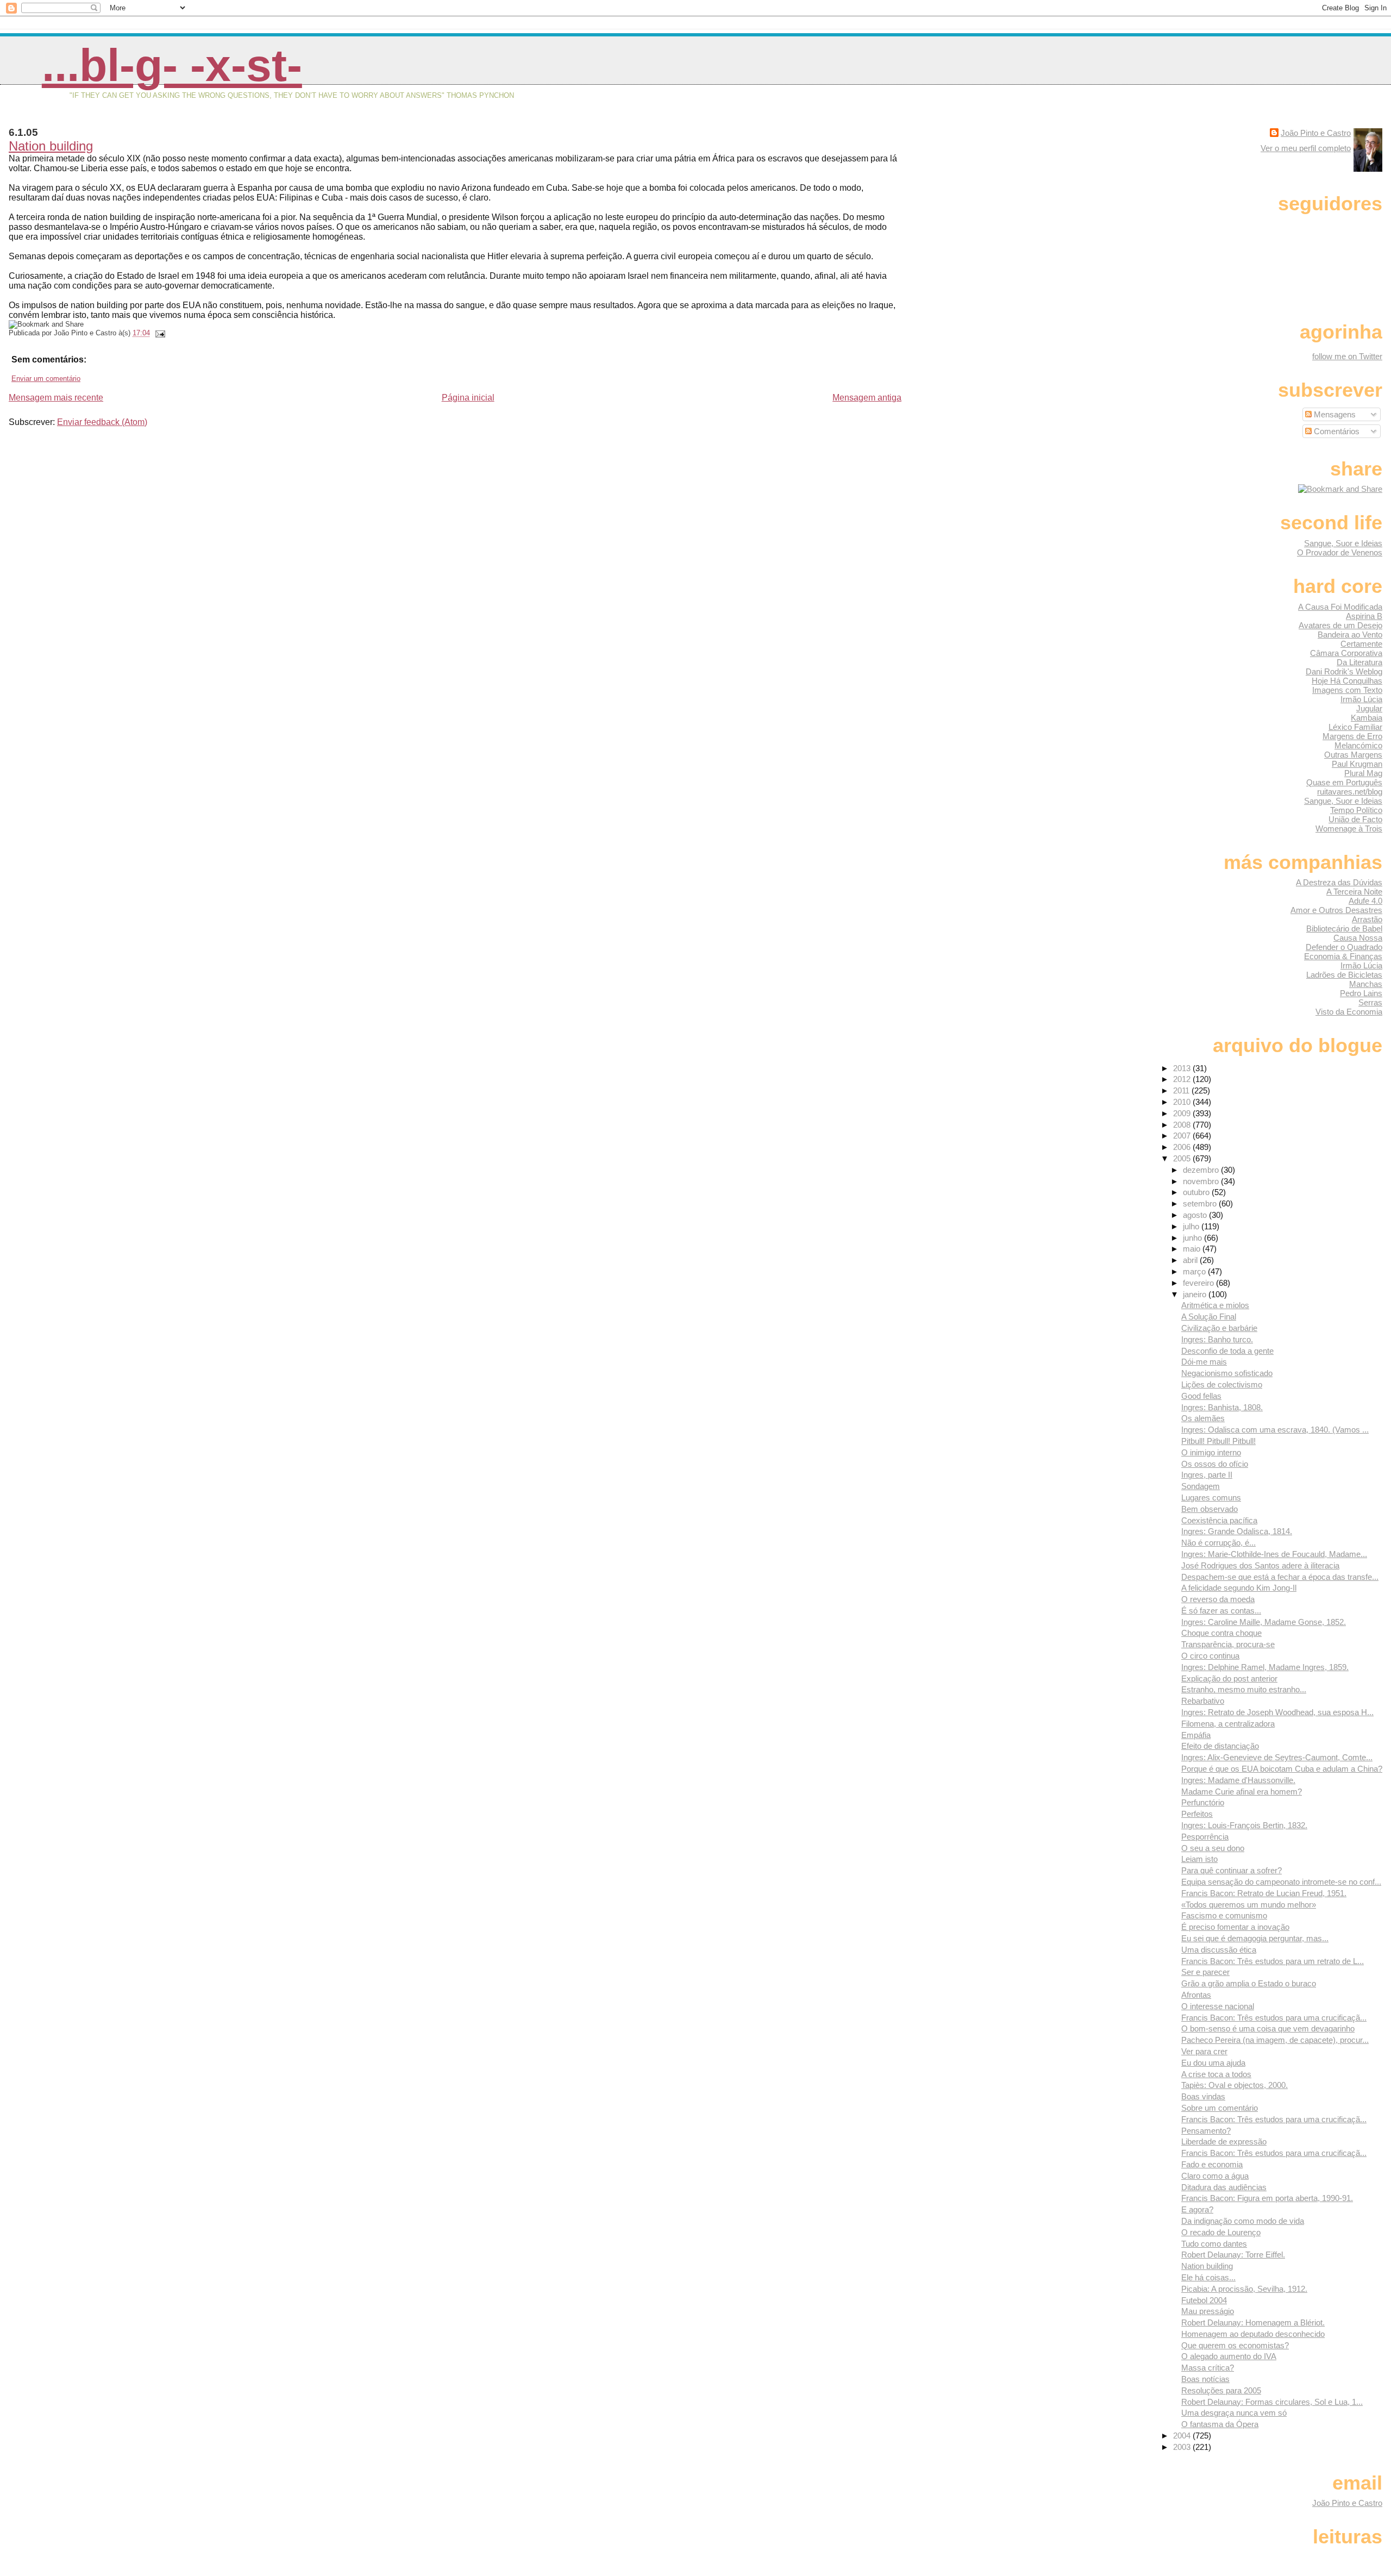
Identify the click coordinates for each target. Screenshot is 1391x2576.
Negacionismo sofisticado (1227, 1373)
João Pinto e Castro (1316, 133)
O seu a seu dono (1213, 1848)
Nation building (51, 146)
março (1195, 1271)
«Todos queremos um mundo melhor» (1249, 1905)
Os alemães (1203, 1418)
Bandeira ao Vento (1350, 634)
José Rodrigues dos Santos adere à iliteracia (1260, 1565)
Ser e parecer (1205, 1972)
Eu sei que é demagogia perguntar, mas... (1255, 1938)
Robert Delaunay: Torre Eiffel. (1233, 2255)
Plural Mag (1363, 773)
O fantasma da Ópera (1220, 2424)
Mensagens (1334, 414)
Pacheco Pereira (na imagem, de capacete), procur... (1275, 2040)
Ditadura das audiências (1224, 2187)
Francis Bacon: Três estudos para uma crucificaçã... (1274, 2018)
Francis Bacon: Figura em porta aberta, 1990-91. (1267, 2198)
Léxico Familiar (1355, 727)
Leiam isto (1199, 1859)
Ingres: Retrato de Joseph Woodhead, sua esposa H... (1277, 1712)
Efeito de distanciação (1220, 1746)
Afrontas (1196, 1995)
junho (1193, 1238)
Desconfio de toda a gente (1227, 1351)
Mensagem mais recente (56, 398)
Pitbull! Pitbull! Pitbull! (1218, 1441)
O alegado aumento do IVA (1229, 2356)
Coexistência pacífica (1219, 1520)
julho (1192, 1226)
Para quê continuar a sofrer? (1232, 1870)
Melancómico (1358, 745)
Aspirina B (1364, 616)
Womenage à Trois (1349, 829)
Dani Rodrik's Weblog (1344, 671)
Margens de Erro (1352, 736)
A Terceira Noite (1354, 892)
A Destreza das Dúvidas (1339, 882)
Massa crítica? (1208, 2368)
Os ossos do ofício (1215, 1464)
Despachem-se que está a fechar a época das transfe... (1280, 1577)
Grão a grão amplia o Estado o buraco (1249, 1983)
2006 (1183, 1147)
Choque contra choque (1221, 1633)
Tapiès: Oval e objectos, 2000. (1235, 2085)
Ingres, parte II (1207, 1475)
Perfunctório (1203, 1802)
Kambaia (1367, 718)
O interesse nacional (1218, 2006)
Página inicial (468, 398)
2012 (1183, 1079)
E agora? (1197, 2209)
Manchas (1366, 984)
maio (1193, 1249)
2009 (1183, 1113)
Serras (1370, 1002)
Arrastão (1367, 919)
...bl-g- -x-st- (172, 65)
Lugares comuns (1211, 1498)
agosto (1196, 1215)
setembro (1201, 1203)
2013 (1183, 1068)
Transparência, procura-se (1228, 1644)
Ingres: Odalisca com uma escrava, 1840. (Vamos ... (1275, 1430)
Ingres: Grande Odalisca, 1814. (1237, 1531)
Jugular (1369, 708)
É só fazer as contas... (1221, 1611)
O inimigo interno (1211, 1452)
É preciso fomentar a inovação (1235, 1927)
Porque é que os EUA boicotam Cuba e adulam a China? (1282, 1769)
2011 (1182, 1090)
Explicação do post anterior (1229, 1678)
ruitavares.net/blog (1350, 792)
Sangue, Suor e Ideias (1343, 543)
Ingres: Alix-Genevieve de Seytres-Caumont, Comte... (1277, 1757)
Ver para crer (1204, 2051)
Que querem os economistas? (1235, 2345)
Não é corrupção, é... (1218, 1543)
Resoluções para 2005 (1221, 2390)
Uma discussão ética (1219, 1950)
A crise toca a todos (1216, 2074)
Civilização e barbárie (1219, 1328)
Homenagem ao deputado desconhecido (1253, 2334)
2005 (1183, 1158)
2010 (1183, 1102)
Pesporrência (1205, 1837)
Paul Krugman (1357, 764)
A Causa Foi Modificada (1340, 607)
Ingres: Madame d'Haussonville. (1238, 1780)
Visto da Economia (1349, 1012)
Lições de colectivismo (1222, 1384)
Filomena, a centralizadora (1228, 1724)
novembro (1202, 1181)
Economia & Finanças (1343, 956)
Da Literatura (1359, 662)
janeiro (1196, 1294)
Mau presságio (1208, 2311)
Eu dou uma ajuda (1213, 2063)
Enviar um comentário (46, 379)
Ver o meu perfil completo (1306, 148)
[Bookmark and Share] (1340, 489)
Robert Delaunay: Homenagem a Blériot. (1253, 2322)
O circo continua (1210, 1656)
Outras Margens (1353, 755)
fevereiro (1199, 1283)
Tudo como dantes (1214, 2244)
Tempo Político (1356, 810)
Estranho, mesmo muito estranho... (1244, 1689)
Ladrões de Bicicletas (1344, 975)
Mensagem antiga (867, 398)
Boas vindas (1203, 2096)
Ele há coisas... (1208, 2277)
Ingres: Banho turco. (1217, 1339)
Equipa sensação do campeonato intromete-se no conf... (1281, 1882)
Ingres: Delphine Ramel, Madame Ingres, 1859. (1265, 1667)
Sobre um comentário (1220, 2108)
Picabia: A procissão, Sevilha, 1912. (1244, 2289)
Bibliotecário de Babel (1344, 929)
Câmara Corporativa (1346, 653)
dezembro (1202, 1170)
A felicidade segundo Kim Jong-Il (1239, 1588)
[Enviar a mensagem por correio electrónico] (159, 333)
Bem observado (1210, 1509)
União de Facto (1355, 819)
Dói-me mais (1204, 1362)
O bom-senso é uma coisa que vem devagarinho (1268, 2028)
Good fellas (1201, 1396)
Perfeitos (1197, 1814)
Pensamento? (1206, 2131)
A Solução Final (1209, 1317)
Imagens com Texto (1347, 690)
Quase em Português (1344, 782)
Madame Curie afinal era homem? (1242, 1792)
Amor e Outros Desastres (1336, 910)
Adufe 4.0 (1365, 901)
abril (1191, 1260)
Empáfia (1196, 1735)
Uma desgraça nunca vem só (1234, 2413)
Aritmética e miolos (1215, 1305)
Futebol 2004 (1204, 2300)
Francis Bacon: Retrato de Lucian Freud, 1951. (1264, 1893)
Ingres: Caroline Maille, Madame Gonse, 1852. (1264, 1622)
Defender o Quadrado (1344, 947)
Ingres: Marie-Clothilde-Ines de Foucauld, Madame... (1274, 1554)
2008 (1183, 1125)
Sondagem (1201, 1486)
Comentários (1336, 431)
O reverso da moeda (1218, 1599)
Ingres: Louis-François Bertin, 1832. (1244, 1825)
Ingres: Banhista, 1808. (1222, 1407)
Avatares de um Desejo (1340, 625)
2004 (1183, 2436)
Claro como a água (1215, 2176)
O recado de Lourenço (1221, 2232)
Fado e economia (1212, 2164)
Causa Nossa (1358, 938)
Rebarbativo (1203, 1701)
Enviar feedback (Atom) (102, 422)
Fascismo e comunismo (1224, 1915)
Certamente (1361, 644)
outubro (1197, 1192)
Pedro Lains (1361, 993)
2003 (1183, 2447)
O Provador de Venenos (1340, 552)
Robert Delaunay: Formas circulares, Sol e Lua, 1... (1272, 2402)
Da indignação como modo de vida (1243, 2221)
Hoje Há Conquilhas (1347, 681)
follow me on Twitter (1347, 356)
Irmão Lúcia (1361, 699)
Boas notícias (1205, 2379)
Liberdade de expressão (1224, 2142)
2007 (1183, 1136)
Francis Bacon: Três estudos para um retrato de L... (1273, 1961)
